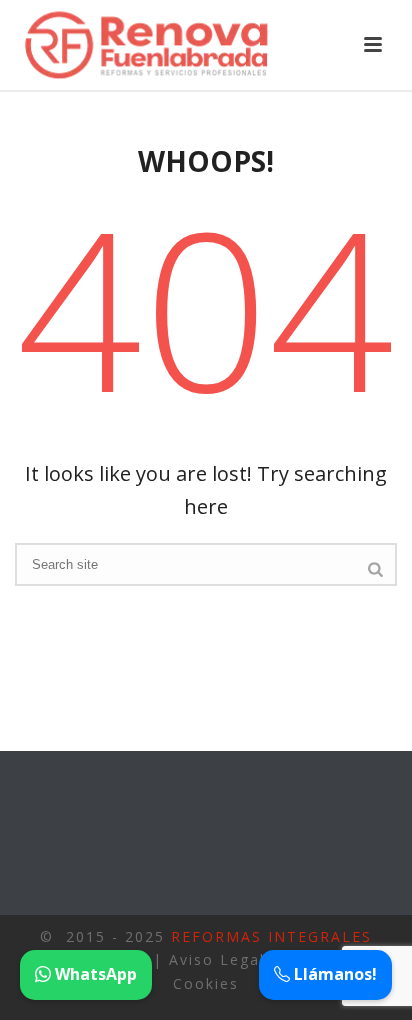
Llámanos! (333, 974)
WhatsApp (94, 974)
